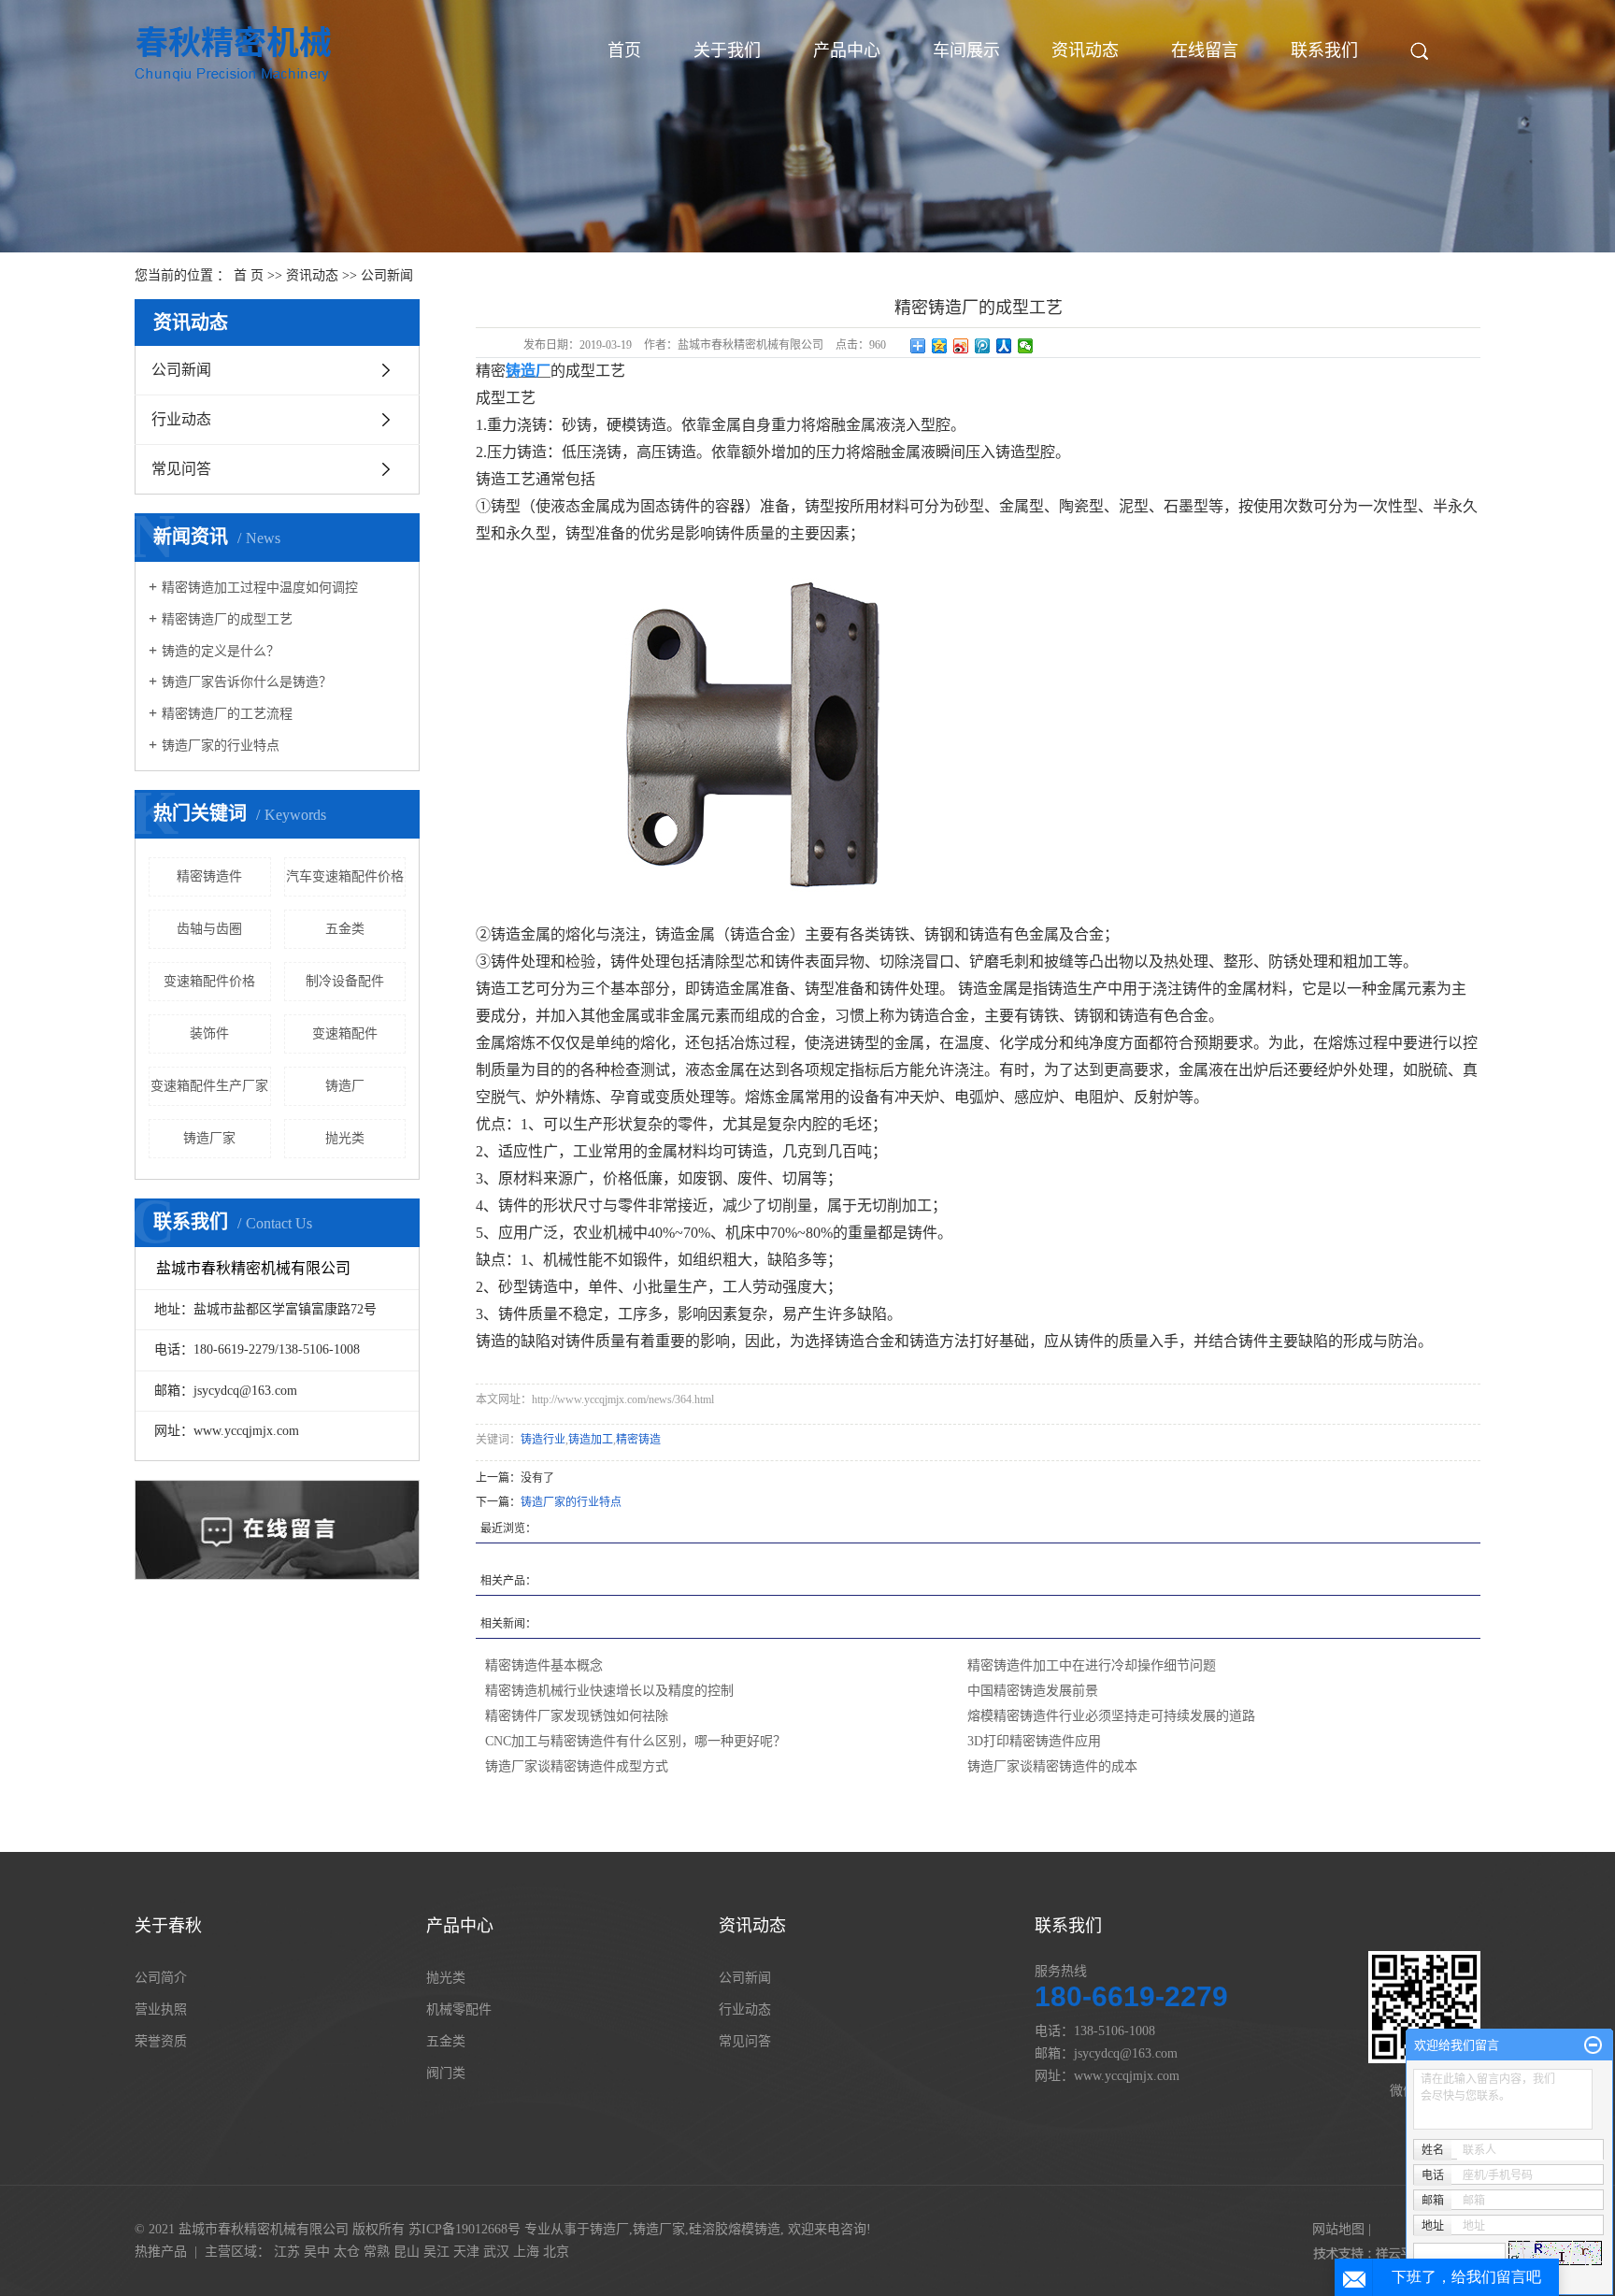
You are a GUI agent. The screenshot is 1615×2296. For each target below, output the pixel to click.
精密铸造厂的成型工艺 (227, 619)
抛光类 (345, 1138)
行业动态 (181, 419)
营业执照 (161, 2009)
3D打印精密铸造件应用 (1034, 1741)
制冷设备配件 (345, 981)
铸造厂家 (209, 1138)
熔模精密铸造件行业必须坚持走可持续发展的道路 (1111, 1716)
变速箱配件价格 (209, 981)
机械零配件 (459, 2009)
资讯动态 (1085, 50)
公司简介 (161, 1978)
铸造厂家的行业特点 (221, 746)
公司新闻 (387, 275)
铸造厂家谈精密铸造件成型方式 (577, 1766)
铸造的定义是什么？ (221, 651)
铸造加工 (591, 1440)
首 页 (249, 275)
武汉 (496, 2252)
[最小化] (1593, 2045)
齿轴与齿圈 (209, 929)
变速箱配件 (345, 1033)
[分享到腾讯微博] (983, 346)
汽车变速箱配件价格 (345, 876)
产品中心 (847, 50)
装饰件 (209, 1033)
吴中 (317, 2252)
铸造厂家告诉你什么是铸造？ (247, 682)
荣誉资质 (161, 2041)
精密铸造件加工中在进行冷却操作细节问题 (1092, 1665)
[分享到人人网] (1004, 346)
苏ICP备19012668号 (464, 2229)
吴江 (436, 2252)
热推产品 (161, 2252)
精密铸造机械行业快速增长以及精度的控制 (609, 1691)
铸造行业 (543, 1440)
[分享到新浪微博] (961, 346)
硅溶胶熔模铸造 (735, 2229)
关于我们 (727, 50)
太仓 (347, 2252)
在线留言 (1205, 50)
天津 (466, 2252)
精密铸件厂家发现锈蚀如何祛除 (577, 1716)
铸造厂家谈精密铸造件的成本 (1052, 1766)
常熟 (377, 2252)
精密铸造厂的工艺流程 (227, 714)
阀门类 (446, 2073)
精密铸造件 (209, 876)
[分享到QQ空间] (940, 346)
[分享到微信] (1026, 346)
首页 (624, 50)
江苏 (287, 2252)
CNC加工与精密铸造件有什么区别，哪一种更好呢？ (636, 1741)
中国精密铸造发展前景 (1033, 1691)
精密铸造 (638, 1440)
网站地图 (1338, 2229)
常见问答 (181, 469)
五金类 (345, 929)
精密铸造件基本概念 (544, 1665)
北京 (556, 2252)
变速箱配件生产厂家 (209, 1086)
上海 (526, 2252)
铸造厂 (345, 1086)
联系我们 (1324, 50)
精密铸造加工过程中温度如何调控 (260, 588)
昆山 (407, 2252)
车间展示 (966, 50)
